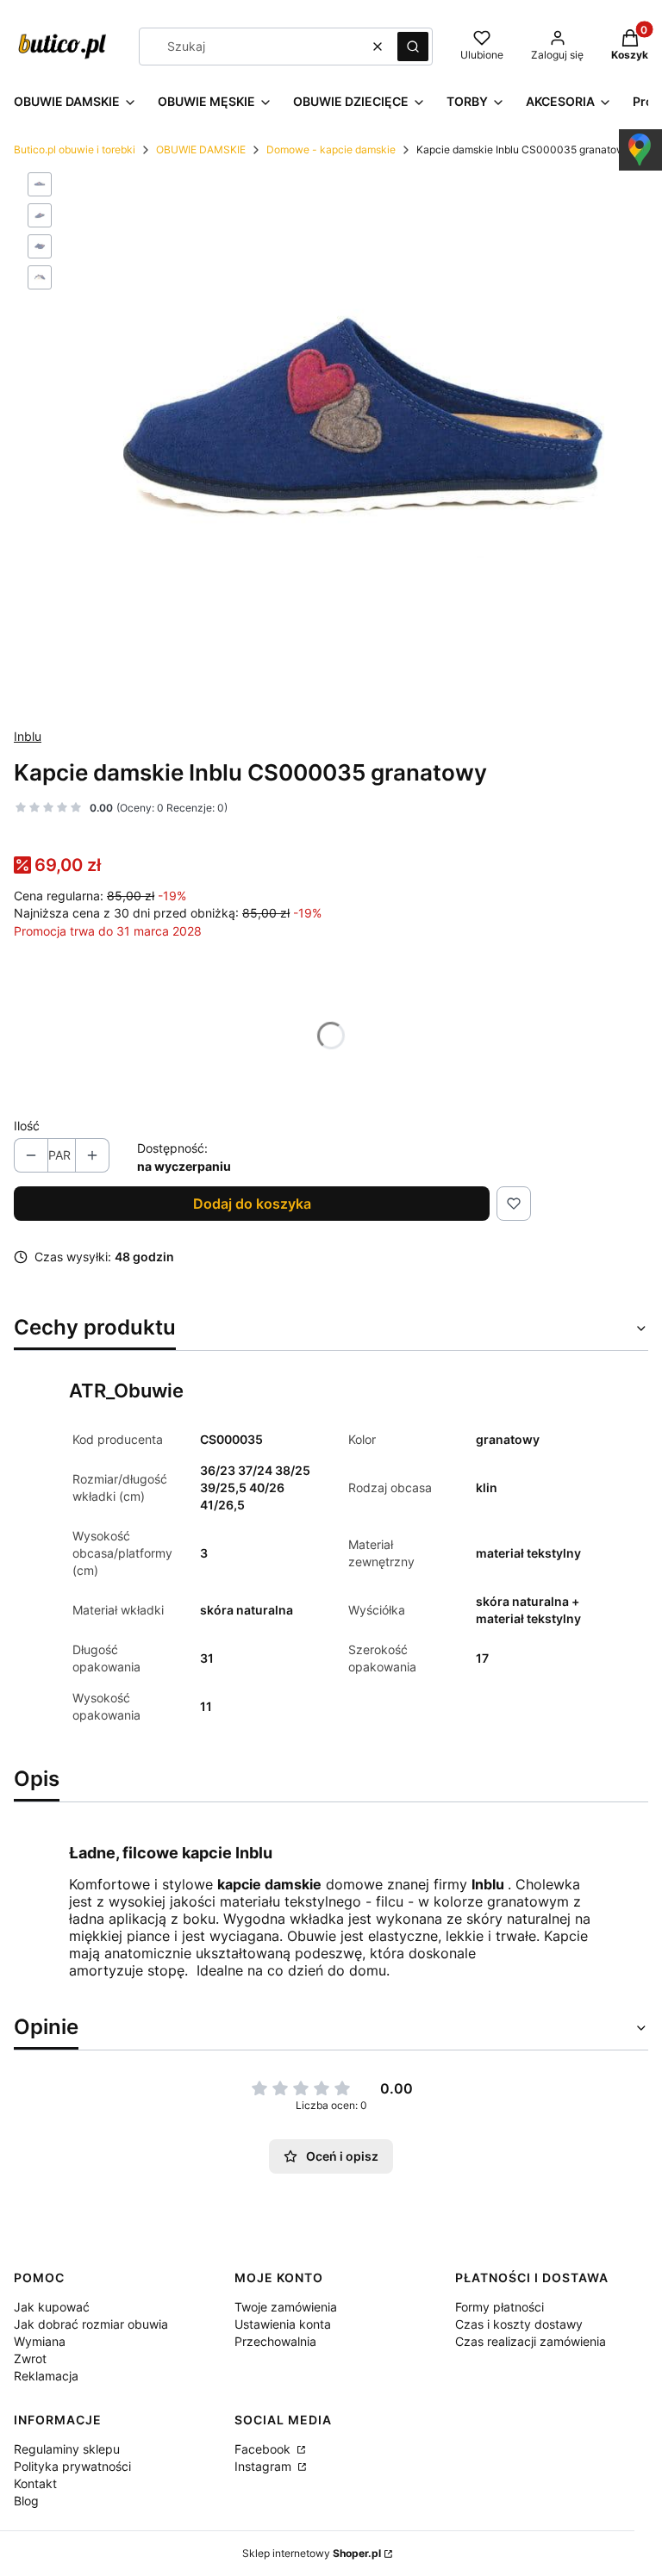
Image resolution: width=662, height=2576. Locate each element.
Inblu (28, 736)
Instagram (265, 2466)
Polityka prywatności (72, 2466)
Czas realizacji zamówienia (531, 2341)
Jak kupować (52, 2307)
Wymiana (40, 2341)
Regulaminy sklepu (67, 2449)
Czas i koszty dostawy (519, 2324)
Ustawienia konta (283, 2324)
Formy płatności (500, 2307)
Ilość (27, 1126)
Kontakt (35, 2483)
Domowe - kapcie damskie (331, 149)
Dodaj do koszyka (252, 1204)
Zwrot (30, 2358)
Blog (26, 2501)
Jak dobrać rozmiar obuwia (91, 2324)
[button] (413, 47)
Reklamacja (46, 2376)
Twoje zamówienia (286, 2307)
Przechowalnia (275, 2341)
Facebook (264, 2449)
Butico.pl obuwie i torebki (75, 149)
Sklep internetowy (312, 2553)
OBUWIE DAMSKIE (201, 149)
